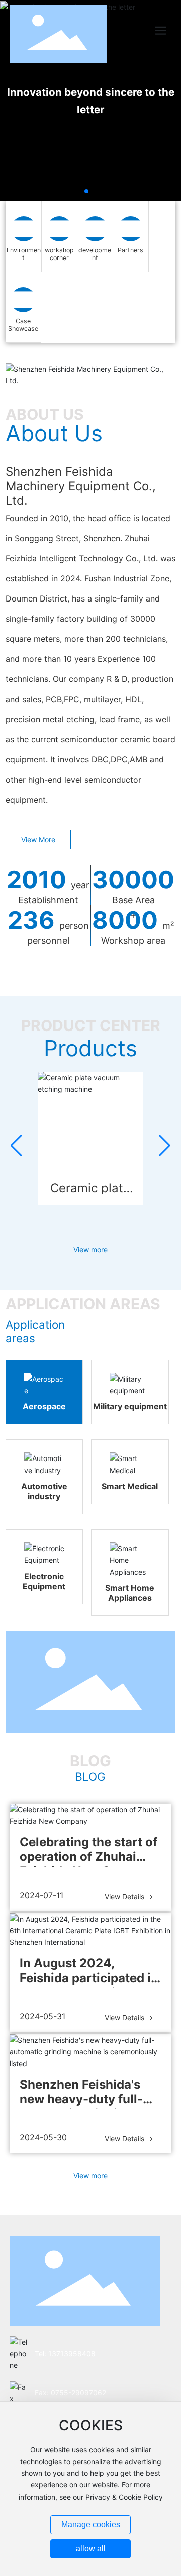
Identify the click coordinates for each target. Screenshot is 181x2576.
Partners (130, 250)
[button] (86, 191)
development (95, 254)
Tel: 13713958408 (65, 2353)
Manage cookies (91, 2524)
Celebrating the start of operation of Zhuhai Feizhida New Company (89, 1857)
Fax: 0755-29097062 (70, 2393)
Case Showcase (23, 325)
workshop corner (59, 254)
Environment (24, 254)
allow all (91, 2549)
